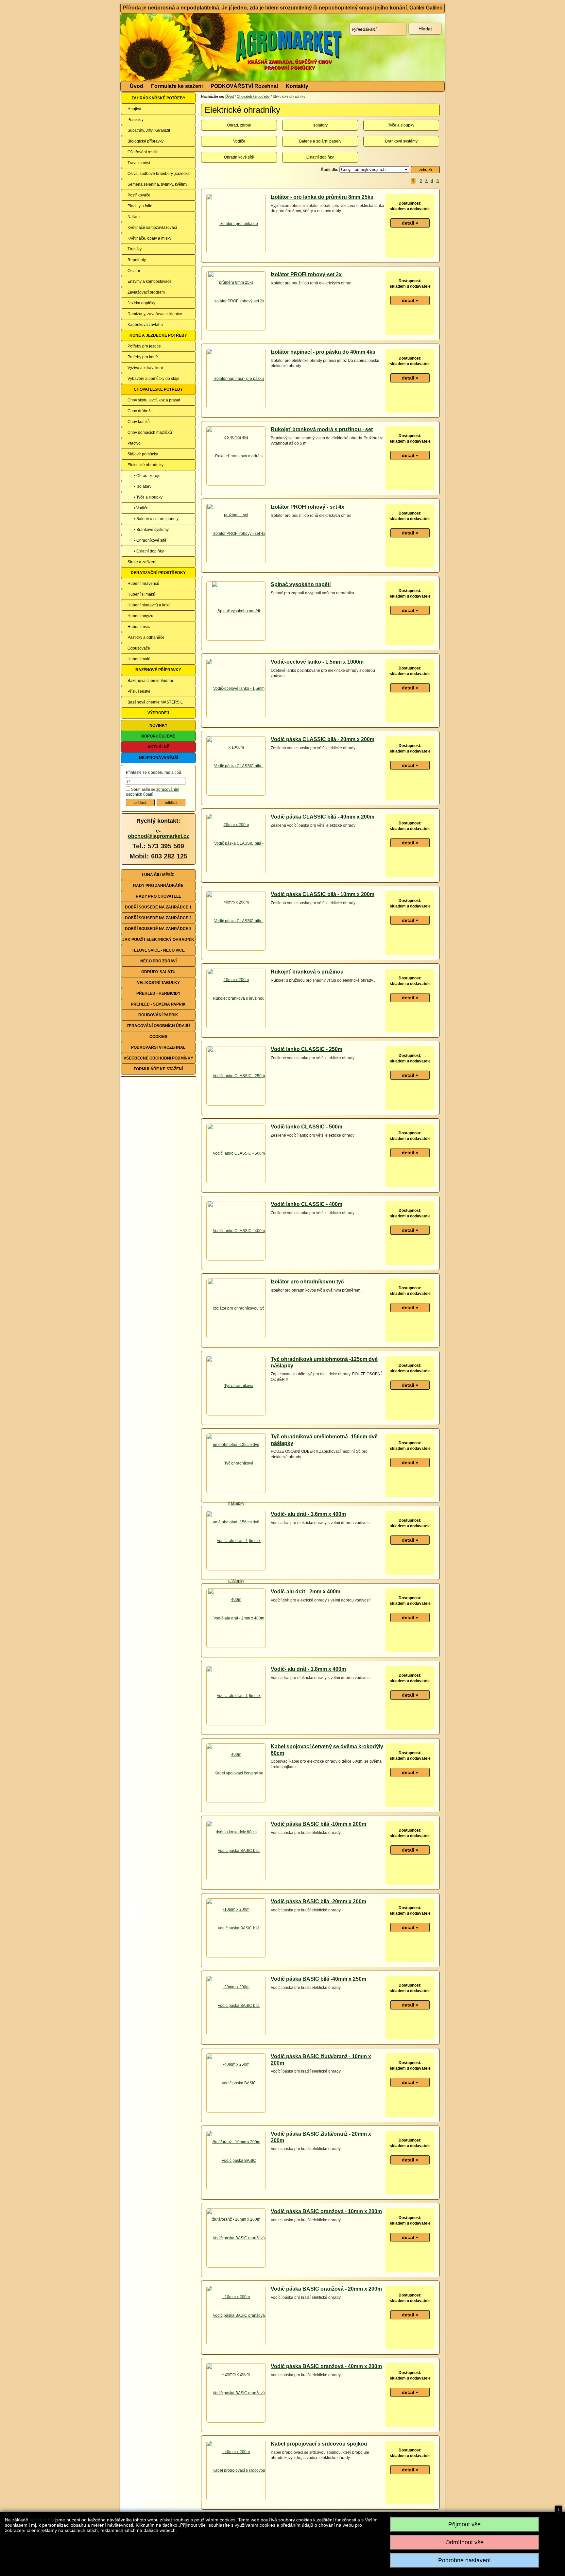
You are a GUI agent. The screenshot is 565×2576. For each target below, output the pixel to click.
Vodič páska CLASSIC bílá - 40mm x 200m (323, 817)
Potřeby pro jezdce (144, 346)
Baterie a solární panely (320, 141)
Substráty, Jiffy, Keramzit (149, 130)
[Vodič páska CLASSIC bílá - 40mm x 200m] (236, 873)
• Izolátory (143, 486)
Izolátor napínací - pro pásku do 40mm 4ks (323, 352)
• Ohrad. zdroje (147, 476)
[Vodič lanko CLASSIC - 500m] (236, 1153)
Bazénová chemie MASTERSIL (155, 702)
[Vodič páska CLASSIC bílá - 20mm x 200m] (236, 795)
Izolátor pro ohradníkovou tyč (307, 1282)
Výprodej (158, 713)
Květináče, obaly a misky (149, 238)
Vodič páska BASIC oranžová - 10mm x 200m (326, 2211)
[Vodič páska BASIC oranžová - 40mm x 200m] (236, 2422)
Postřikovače (139, 195)
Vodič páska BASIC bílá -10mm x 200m (318, 1824)
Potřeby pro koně (143, 357)
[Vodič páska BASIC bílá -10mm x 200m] (236, 1880)
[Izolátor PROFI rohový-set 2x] (236, 301)
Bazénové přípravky (158, 670)
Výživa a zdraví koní (145, 368)
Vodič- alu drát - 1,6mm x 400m (308, 1514)
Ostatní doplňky (320, 157)
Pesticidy (136, 120)
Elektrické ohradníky (146, 465)
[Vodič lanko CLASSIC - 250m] (236, 1076)
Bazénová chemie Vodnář (150, 681)
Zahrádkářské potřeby (158, 98)
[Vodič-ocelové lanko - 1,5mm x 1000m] (236, 718)
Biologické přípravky (146, 141)
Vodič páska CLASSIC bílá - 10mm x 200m (323, 894)
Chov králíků (139, 422)
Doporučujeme (158, 736)
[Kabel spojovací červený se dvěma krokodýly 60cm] (236, 1802)
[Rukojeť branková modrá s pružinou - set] (236, 485)
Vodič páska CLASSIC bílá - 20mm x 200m (323, 739)
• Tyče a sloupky (148, 497)
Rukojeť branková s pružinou (307, 972)
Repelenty (137, 260)
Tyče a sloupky (401, 125)
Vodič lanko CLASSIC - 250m (307, 1049)
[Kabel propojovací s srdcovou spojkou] (236, 2500)
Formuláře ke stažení (177, 86)
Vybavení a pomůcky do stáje (154, 379)
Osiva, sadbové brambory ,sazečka (159, 174)
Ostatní (134, 271)
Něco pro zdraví (158, 961)
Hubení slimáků (141, 594)
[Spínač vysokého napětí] (236, 611)
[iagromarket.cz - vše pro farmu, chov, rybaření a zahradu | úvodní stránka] (218, 47)
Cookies (158, 1037)
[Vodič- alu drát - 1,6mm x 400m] (236, 1570)
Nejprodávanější (158, 758)
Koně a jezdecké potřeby (158, 335)
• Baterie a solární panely (156, 519)
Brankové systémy (401, 141)
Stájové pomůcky (143, 454)
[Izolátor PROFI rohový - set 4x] (236, 534)
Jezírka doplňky (141, 303)
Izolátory (320, 125)
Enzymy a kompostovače (150, 281)
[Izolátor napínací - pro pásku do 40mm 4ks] (236, 408)
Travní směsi (139, 163)
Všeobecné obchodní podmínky (158, 1058)
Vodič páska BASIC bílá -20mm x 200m (318, 1901)
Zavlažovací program (146, 292)
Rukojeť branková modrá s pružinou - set (322, 429)
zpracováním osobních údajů (153, 792)
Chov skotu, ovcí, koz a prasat (154, 400)
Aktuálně (158, 747)
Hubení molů (139, 659)
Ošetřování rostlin (143, 152)
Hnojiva (134, 109)
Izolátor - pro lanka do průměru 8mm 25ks (322, 197)
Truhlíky (135, 249)
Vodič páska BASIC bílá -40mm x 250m (318, 1979)
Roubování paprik (158, 1015)
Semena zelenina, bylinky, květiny (157, 184)
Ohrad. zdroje (239, 125)
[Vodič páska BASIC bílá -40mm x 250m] (236, 2035)
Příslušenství (139, 691)
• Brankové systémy (151, 530)
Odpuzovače (139, 648)
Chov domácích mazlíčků (150, 432)
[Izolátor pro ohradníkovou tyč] (236, 1308)
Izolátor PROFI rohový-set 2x (306, 274)
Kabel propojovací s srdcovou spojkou (319, 2444)
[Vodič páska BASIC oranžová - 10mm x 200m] (236, 2267)
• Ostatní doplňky (149, 551)
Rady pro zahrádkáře (158, 886)
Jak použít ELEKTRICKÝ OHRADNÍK (158, 940)
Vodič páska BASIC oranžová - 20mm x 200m (326, 2289)
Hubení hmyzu (140, 616)
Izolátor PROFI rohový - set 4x (308, 507)
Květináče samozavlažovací (152, 228)
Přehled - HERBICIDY (158, 993)
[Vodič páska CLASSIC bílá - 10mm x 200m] (236, 950)
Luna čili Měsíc (158, 875)
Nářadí (134, 217)
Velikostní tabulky (158, 983)
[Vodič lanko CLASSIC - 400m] (236, 1231)
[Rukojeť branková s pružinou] (236, 998)
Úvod (137, 86)
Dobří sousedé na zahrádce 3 (158, 929)
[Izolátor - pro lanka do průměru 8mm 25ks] (236, 253)
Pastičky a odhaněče (146, 637)
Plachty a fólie (140, 206)
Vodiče (239, 141)
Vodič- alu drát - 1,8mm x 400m (308, 1669)
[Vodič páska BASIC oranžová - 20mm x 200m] (236, 2345)
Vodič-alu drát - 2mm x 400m (306, 1592)
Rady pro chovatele (158, 896)
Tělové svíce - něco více (158, 950)
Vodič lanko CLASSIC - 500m (307, 1127)
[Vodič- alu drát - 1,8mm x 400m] (236, 1725)
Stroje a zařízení (142, 562)
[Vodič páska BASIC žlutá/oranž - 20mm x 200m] (236, 2190)
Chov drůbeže (140, 411)
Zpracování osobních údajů (158, 1026)
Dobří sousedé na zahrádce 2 (158, 918)
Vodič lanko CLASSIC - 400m (307, 1204)
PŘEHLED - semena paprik (158, 1004)
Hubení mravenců (143, 584)
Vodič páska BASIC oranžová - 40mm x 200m (326, 2366)
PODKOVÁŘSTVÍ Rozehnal (244, 86)
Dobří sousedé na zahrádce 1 (158, 907)
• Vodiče (141, 508)
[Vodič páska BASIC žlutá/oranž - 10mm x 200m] (236, 2112)
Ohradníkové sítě (239, 157)
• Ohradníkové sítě (150, 540)
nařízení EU (42, 2520)
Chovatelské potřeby (158, 389)
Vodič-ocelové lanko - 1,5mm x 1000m (317, 662)
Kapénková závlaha (145, 325)
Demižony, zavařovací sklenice (155, 314)
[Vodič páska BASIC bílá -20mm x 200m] (236, 1957)
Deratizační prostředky (158, 573)
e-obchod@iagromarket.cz (158, 833)
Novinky (158, 725)
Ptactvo (134, 443)
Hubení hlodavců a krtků (149, 605)
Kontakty (297, 86)
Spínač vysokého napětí (301, 584)
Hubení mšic (139, 627)
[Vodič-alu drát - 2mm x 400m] (236, 1618)
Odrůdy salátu (158, 972)
